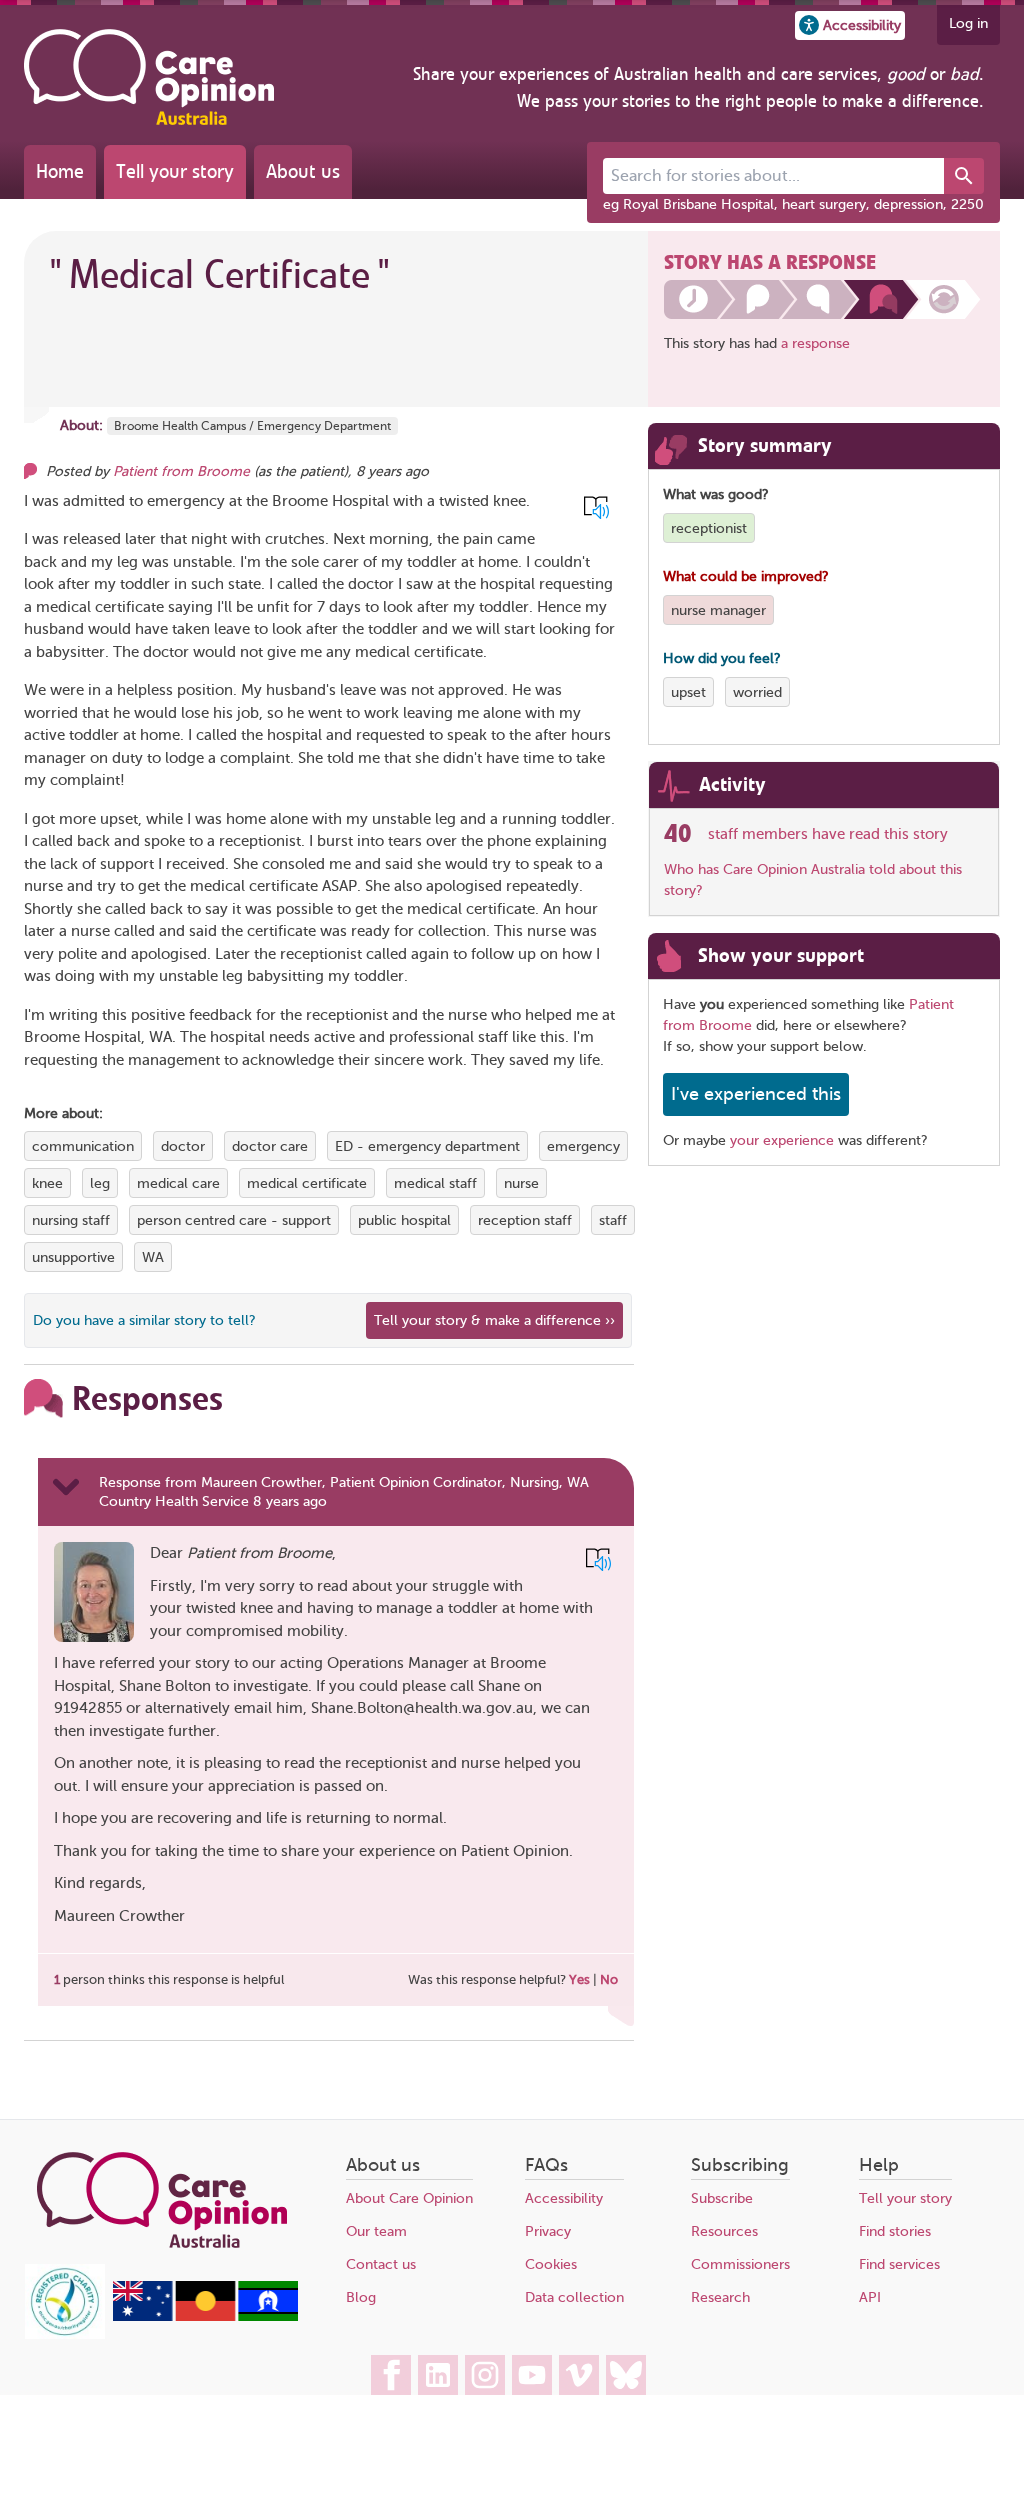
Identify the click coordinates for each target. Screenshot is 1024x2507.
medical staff (435, 1183)
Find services (899, 2264)
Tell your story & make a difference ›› (494, 1320)
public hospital (404, 1220)
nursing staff (71, 1220)
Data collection (574, 2297)
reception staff (525, 1220)
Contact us (381, 2264)
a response (815, 343)
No (609, 1979)
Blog (361, 2297)
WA (153, 1257)
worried (757, 692)
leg (100, 1183)
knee (47, 1183)
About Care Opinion (409, 2198)
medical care (178, 1183)
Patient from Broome (181, 471)
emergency (583, 1146)
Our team (376, 2231)
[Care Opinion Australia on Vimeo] (579, 2375)
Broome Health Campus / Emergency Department (252, 426)
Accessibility (564, 2198)
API (870, 2297)
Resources (724, 2231)
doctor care (270, 1146)
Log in (968, 23)
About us (303, 171)
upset (688, 692)
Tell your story (175, 171)
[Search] (964, 176)
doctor (183, 1146)
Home (60, 171)
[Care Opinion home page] (149, 77)
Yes (579, 1979)
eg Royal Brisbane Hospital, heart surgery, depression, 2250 (793, 204)
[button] (850, 25)
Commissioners (740, 2264)
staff (613, 1220)
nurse (521, 1183)
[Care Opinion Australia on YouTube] (532, 2375)
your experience (782, 1140)
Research (720, 2297)
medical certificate (307, 1183)
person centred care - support (234, 1220)
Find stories (895, 2231)
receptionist (709, 528)
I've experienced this (756, 1094)
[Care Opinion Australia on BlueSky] (626, 2375)
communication (83, 1146)
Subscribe (722, 2198)
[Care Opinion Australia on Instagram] (485, 2375)
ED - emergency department (427, 1146)
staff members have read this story (828, 834)
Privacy (548, 2231)
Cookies (551, 2264)
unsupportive (73, 1257)
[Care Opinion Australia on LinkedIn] (438, 2375)
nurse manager (718, 610)
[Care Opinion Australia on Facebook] (391, 2375)
